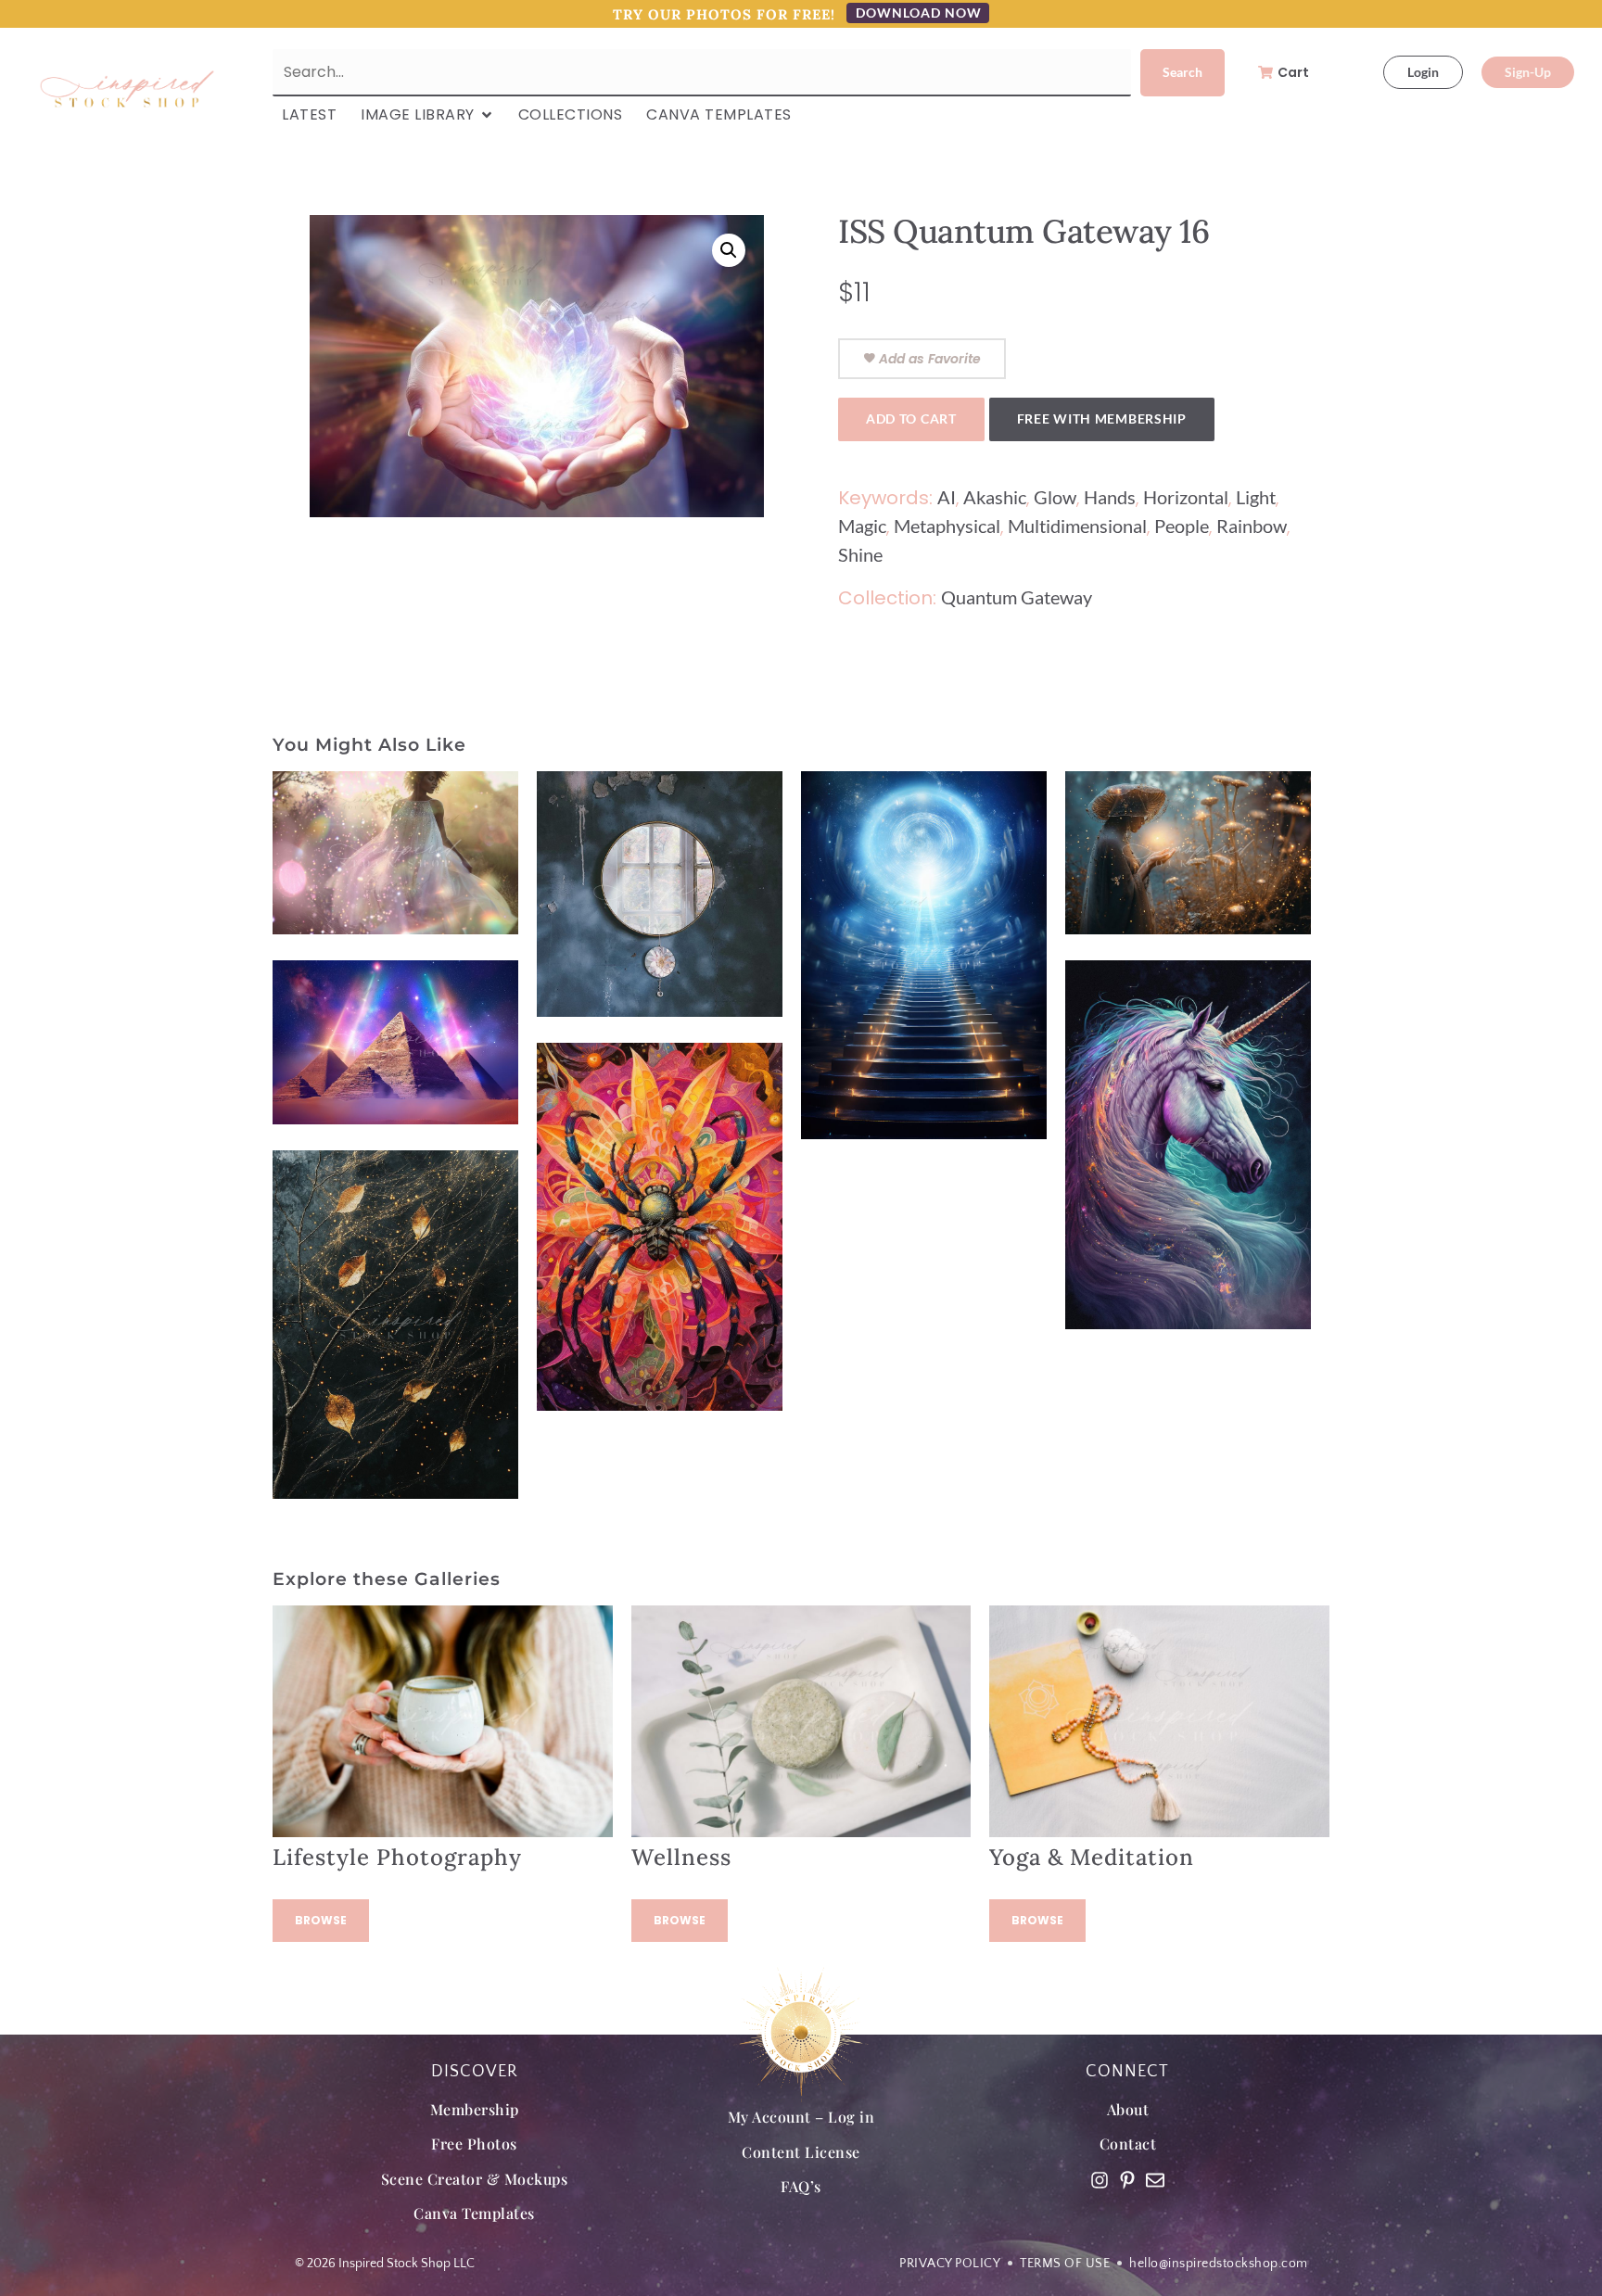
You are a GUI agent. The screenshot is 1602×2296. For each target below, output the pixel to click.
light (1256, 497)
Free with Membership (1102, 419)
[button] (729, 250)
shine (860, 554)
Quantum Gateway (1017, 597)
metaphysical (947, 526)
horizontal (1186, 497)
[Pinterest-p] (1127, 2180)
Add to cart (911, 419)
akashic (995, 497)
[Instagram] (1100, 2180)
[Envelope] (1155, 2180)
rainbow (1252, 526)
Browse (321, 1920)
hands (1110, 497)
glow (1055, 497)
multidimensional (1077, 526)
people (1182, 526)
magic (862, 526)
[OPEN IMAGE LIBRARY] (487, 115)
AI (947, 497)
